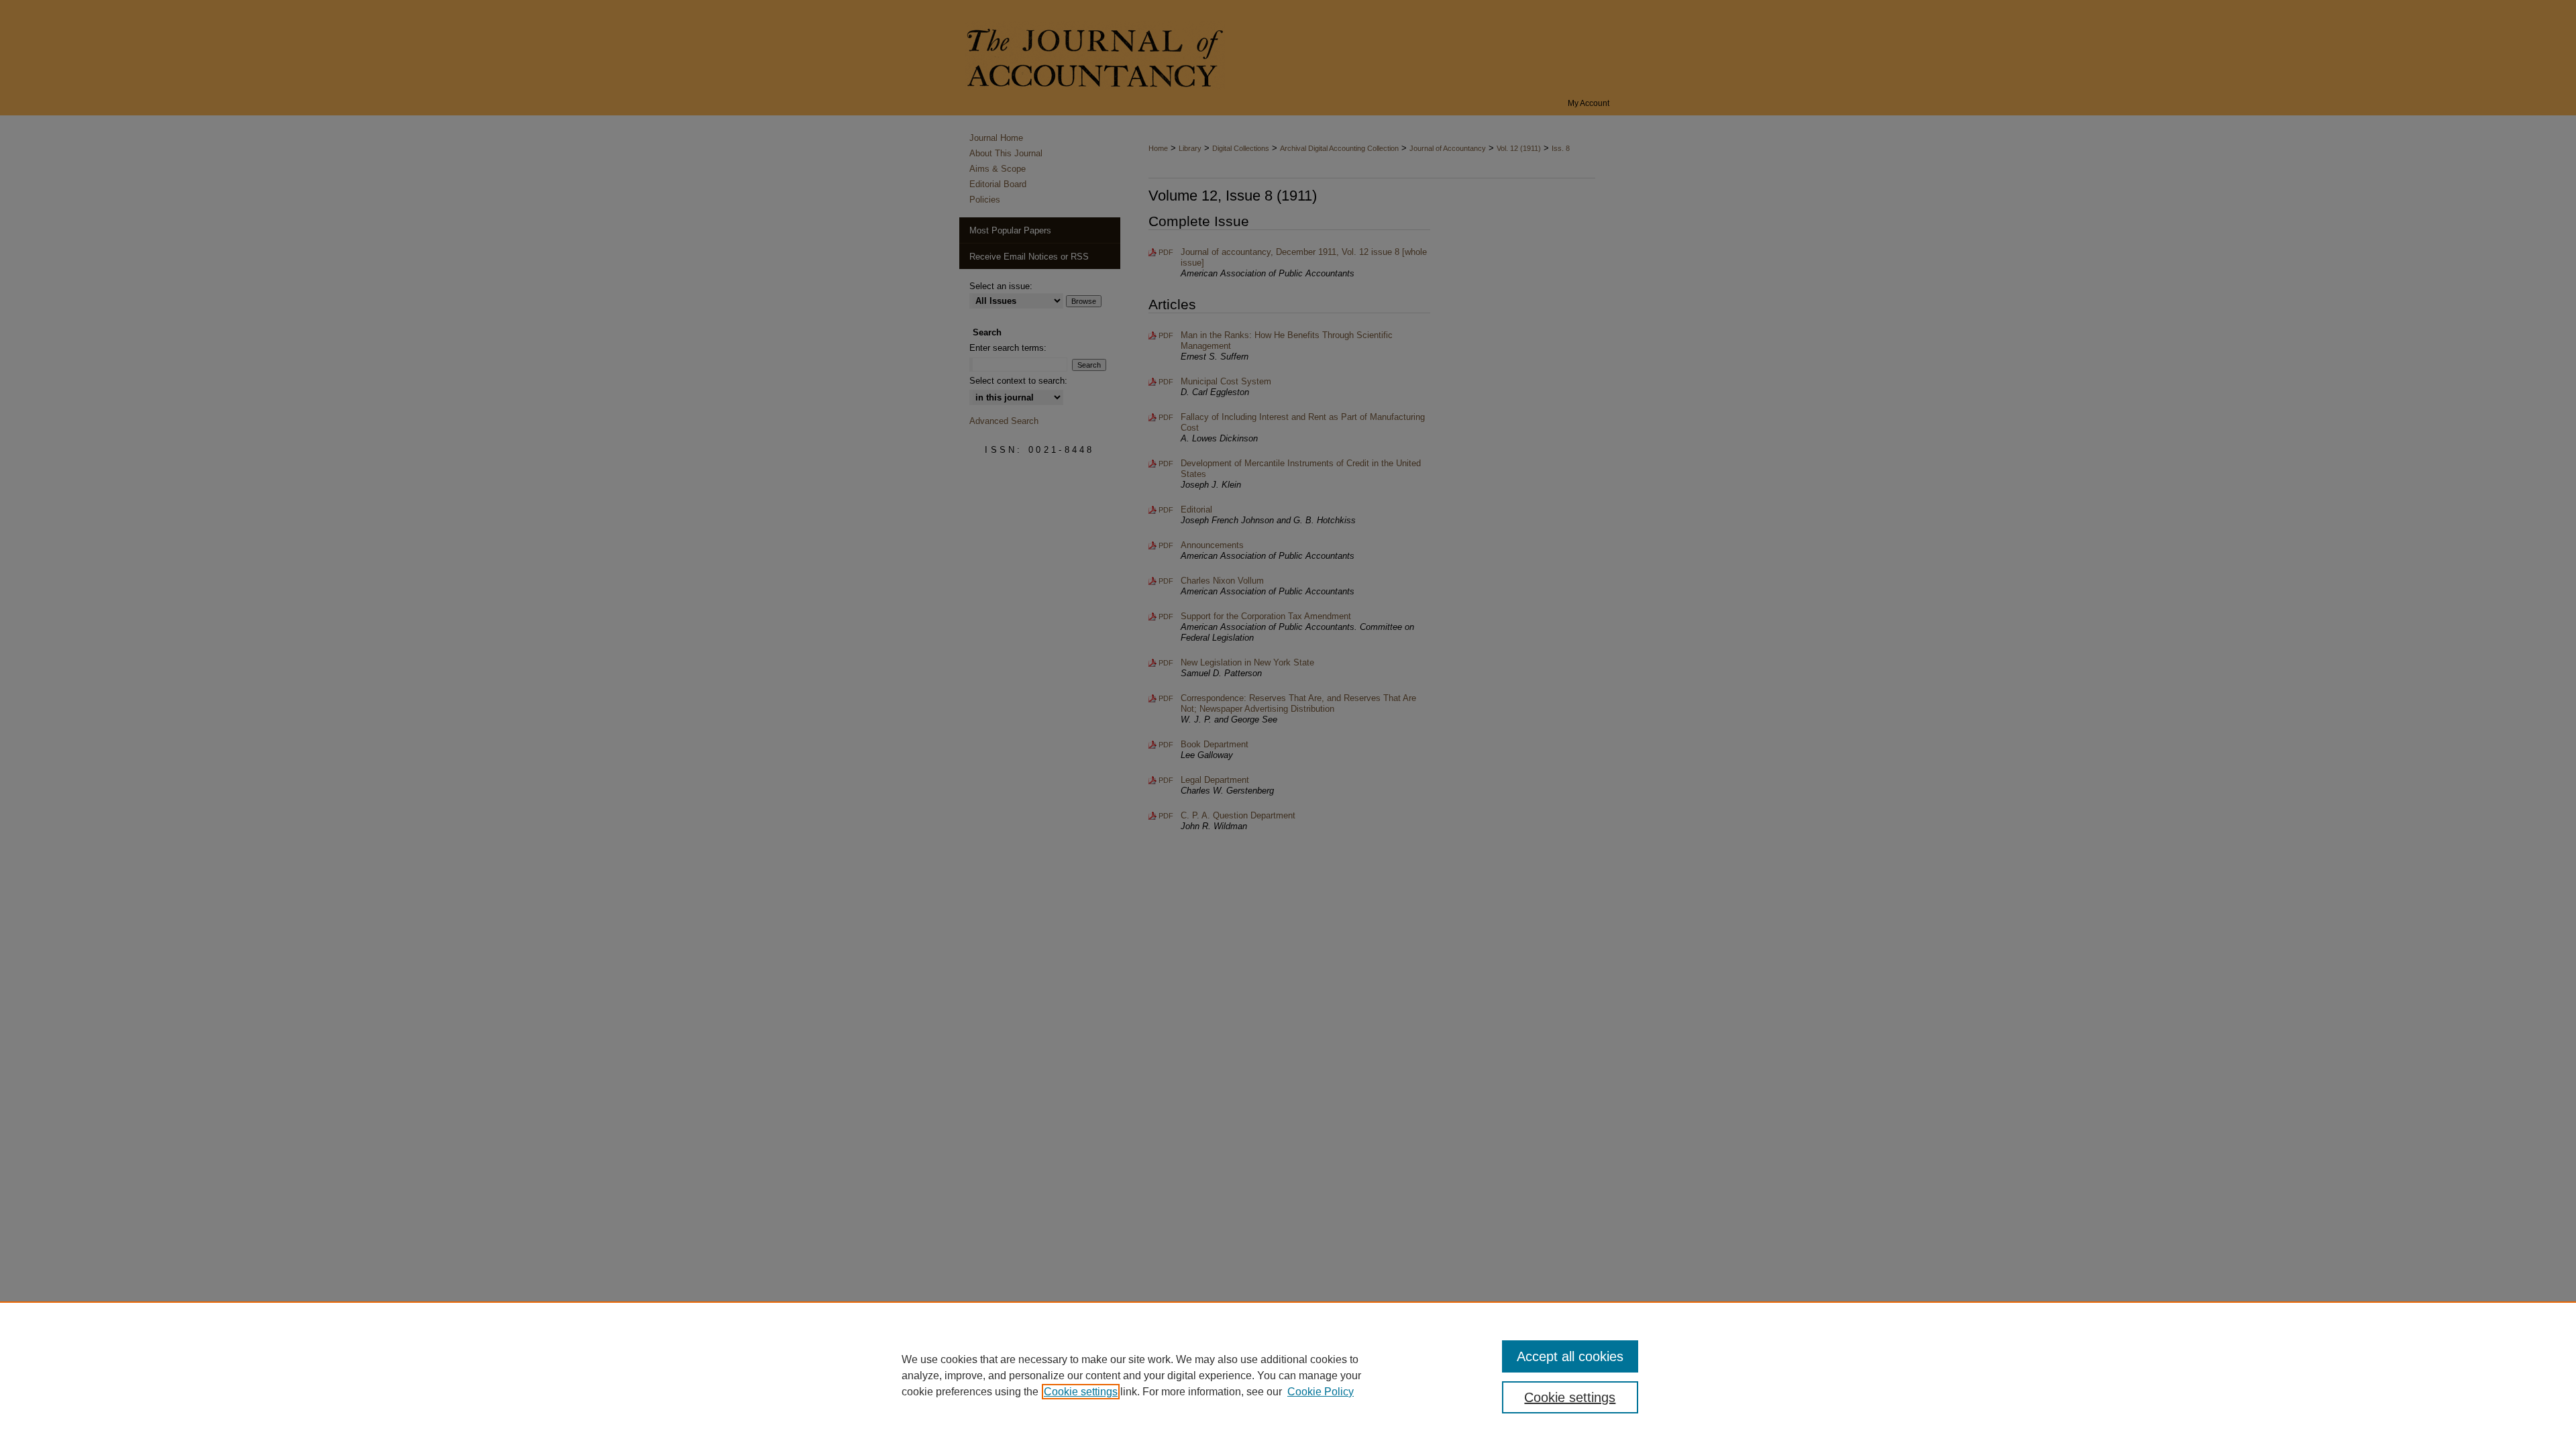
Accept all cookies (1570, 1356)
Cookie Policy (1321, 1392)
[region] (1288, 1375)
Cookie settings (1081, 1392)
